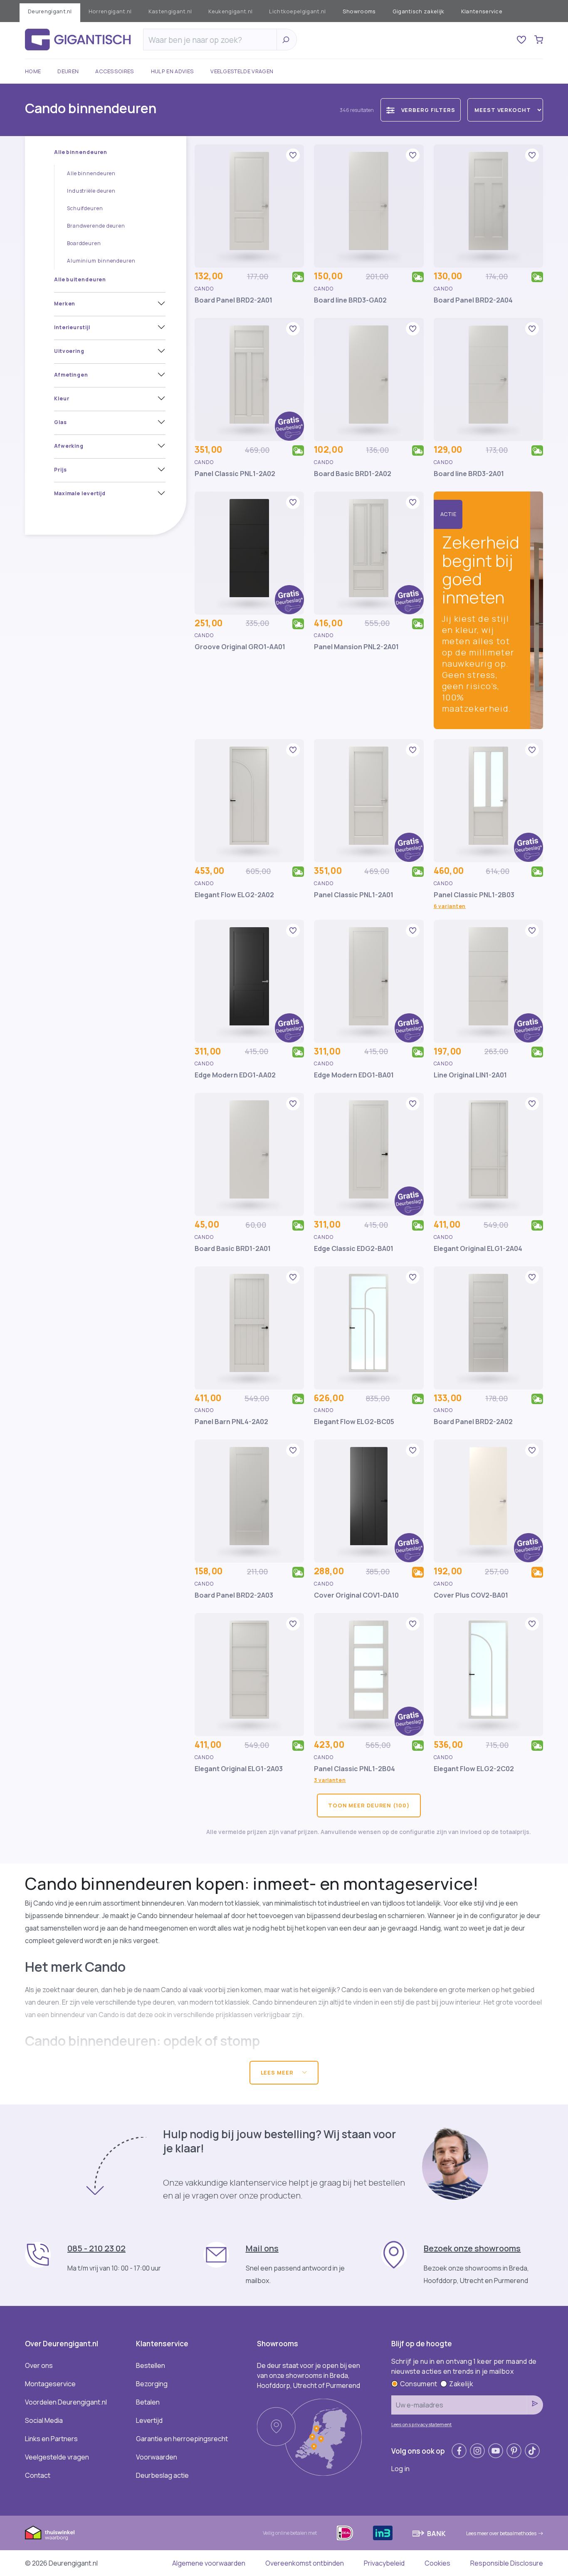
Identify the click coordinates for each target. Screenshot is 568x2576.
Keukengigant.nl (230, 11)
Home (33, 71)
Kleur (62, 398)
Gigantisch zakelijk (419, 11)
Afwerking (69, 446)
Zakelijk (461, 2384)
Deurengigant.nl (50, 11)
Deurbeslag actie (162, 2475)
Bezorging (152, 2384)
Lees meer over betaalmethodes (501, 2533)
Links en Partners (51, 2439)
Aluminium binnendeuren (101, 261)
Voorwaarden (157, 2457)
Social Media (44, 2420)
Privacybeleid (384, 2563)
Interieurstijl (72, 327)
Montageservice (50, 2384)
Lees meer (278, 2072)
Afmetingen (71, 375)
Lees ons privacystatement (422, 2424)
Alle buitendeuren (80, 279)
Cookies (437, 2563)
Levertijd (149, 2420)
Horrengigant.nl (110, 11)
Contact (38, 2475)
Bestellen (151, 2365)
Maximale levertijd (80, 493)
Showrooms (359, 11)
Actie (449, 514)
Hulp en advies (172, 71)
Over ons (39, 2365)
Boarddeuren (84, 243)
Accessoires (115, 71)
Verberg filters (428, 110)
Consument (419, 2384)
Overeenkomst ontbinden (305, 2563)
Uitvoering (69, 351)
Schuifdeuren (85, 208)
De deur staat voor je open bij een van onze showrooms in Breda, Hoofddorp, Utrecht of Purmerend (309, 2375)
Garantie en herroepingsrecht (182, 2439)
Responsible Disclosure (507, 2563)
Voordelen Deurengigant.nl (66, 2402)
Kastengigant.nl (170, 11)
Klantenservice (482, 11)
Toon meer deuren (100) (369, 1805)
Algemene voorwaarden (209, 2563)
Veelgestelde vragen (242, 71)
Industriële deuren (91, 191)
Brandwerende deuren (96, 226)
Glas (61, 422)
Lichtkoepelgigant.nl (297, 11)
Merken (65, 304)
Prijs (61, 470)
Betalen (148, 2402)
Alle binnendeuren (81, 152)
